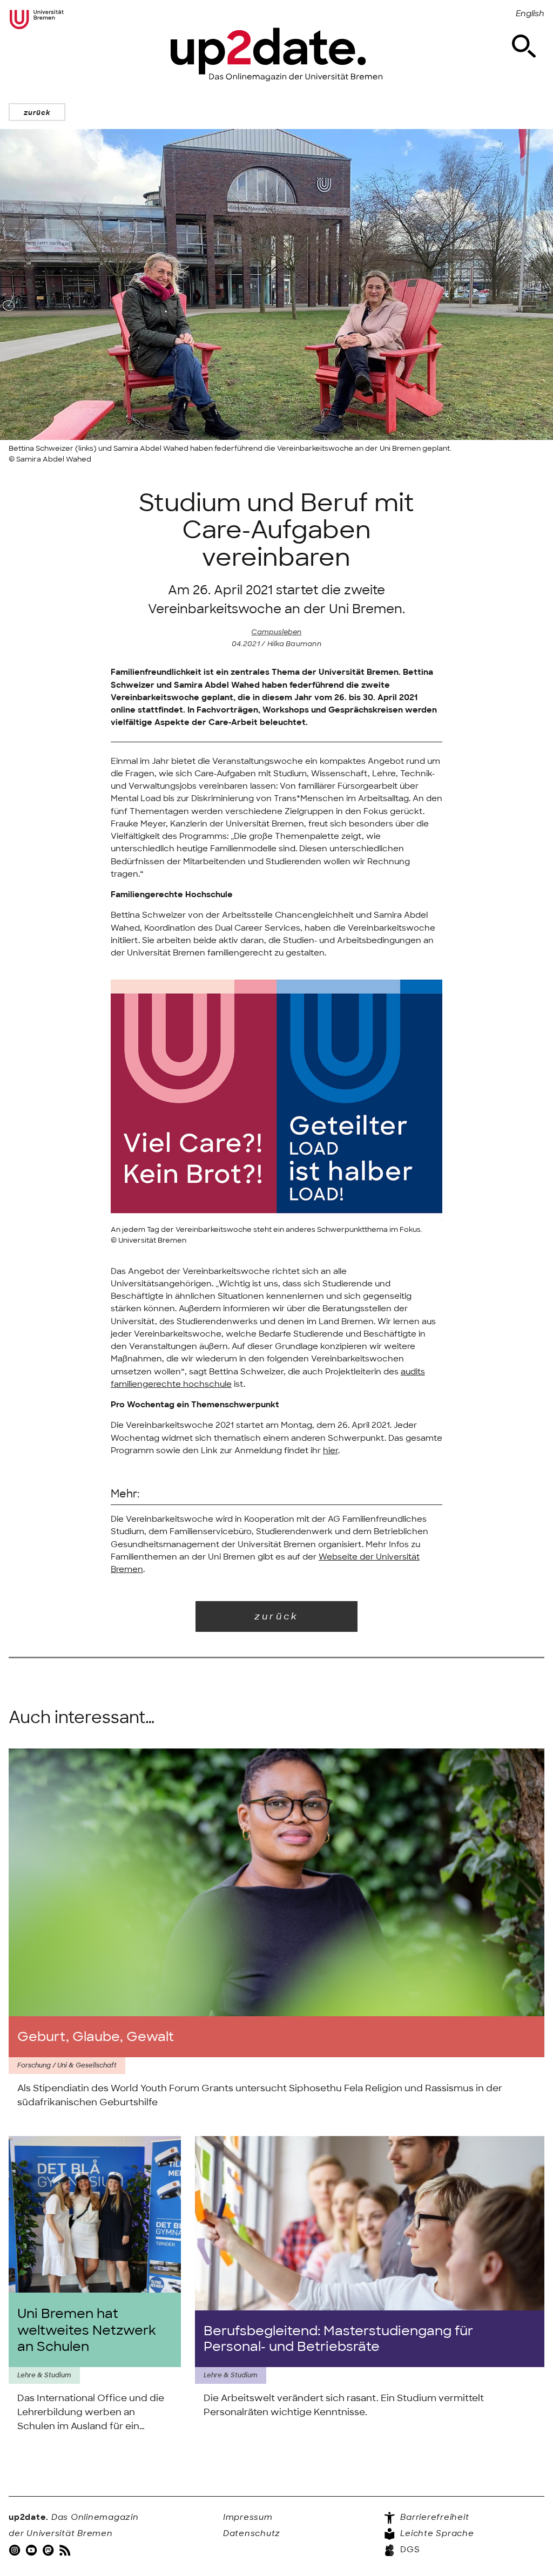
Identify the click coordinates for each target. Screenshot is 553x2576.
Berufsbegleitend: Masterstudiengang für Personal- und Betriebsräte (338, 2339)
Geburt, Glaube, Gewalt (96, 2036)
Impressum (248, 2517)
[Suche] (524, 46)
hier (331, 1450)
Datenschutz (252, 2533)
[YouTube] (32, 2550)
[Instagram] (16, 2550)
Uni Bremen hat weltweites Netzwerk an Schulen (87, 2330)
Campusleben (276, 632)
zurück (37, 113)
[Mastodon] (49, 2550)
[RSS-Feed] (66, 2550)
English (530, 13)
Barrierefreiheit (434, 2517)
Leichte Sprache (436, 2533)
